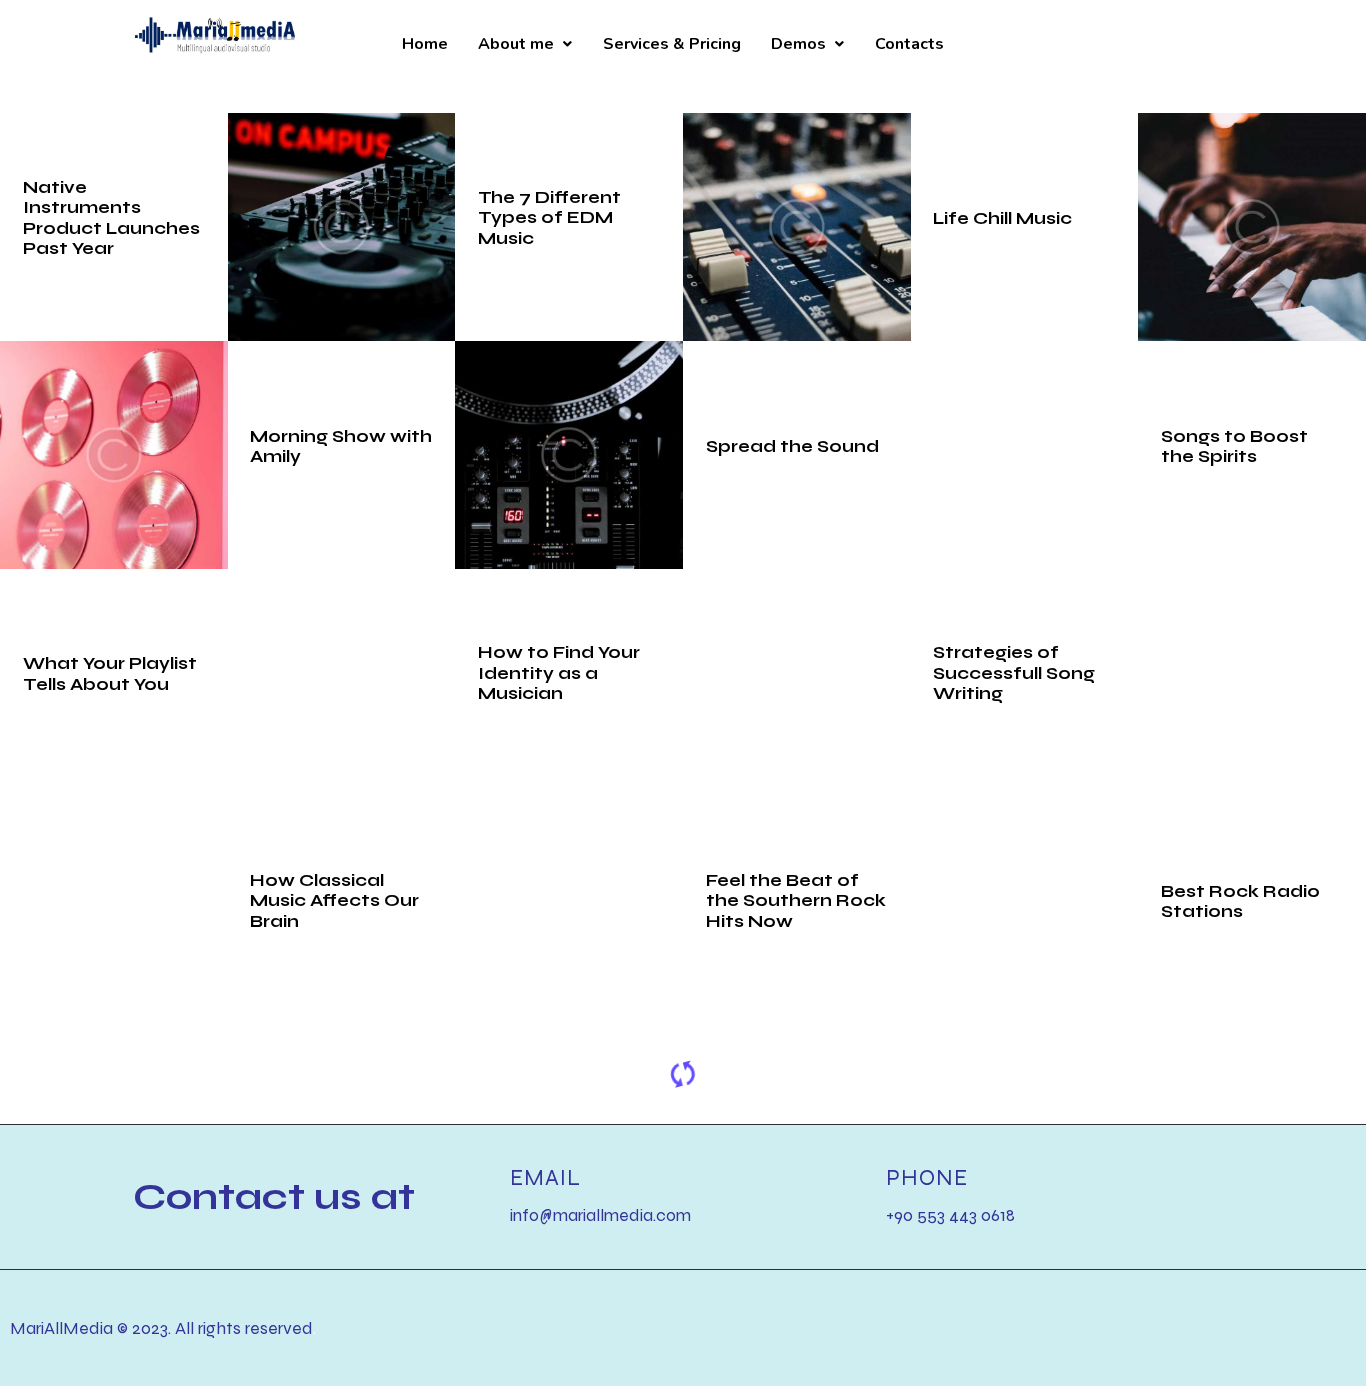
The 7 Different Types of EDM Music (549, 217)
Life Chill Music (1002, 218)
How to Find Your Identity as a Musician (559, 673)
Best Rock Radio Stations (1240, 901)
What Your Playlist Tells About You (110, 673)
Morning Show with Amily (341, 445)
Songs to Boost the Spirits (1234, 445)
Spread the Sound (792, 446)
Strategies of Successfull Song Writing (1014, 673)
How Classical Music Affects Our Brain (334, 900)
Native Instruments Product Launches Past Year (111, 217)
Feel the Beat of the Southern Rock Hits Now (796, 900)
